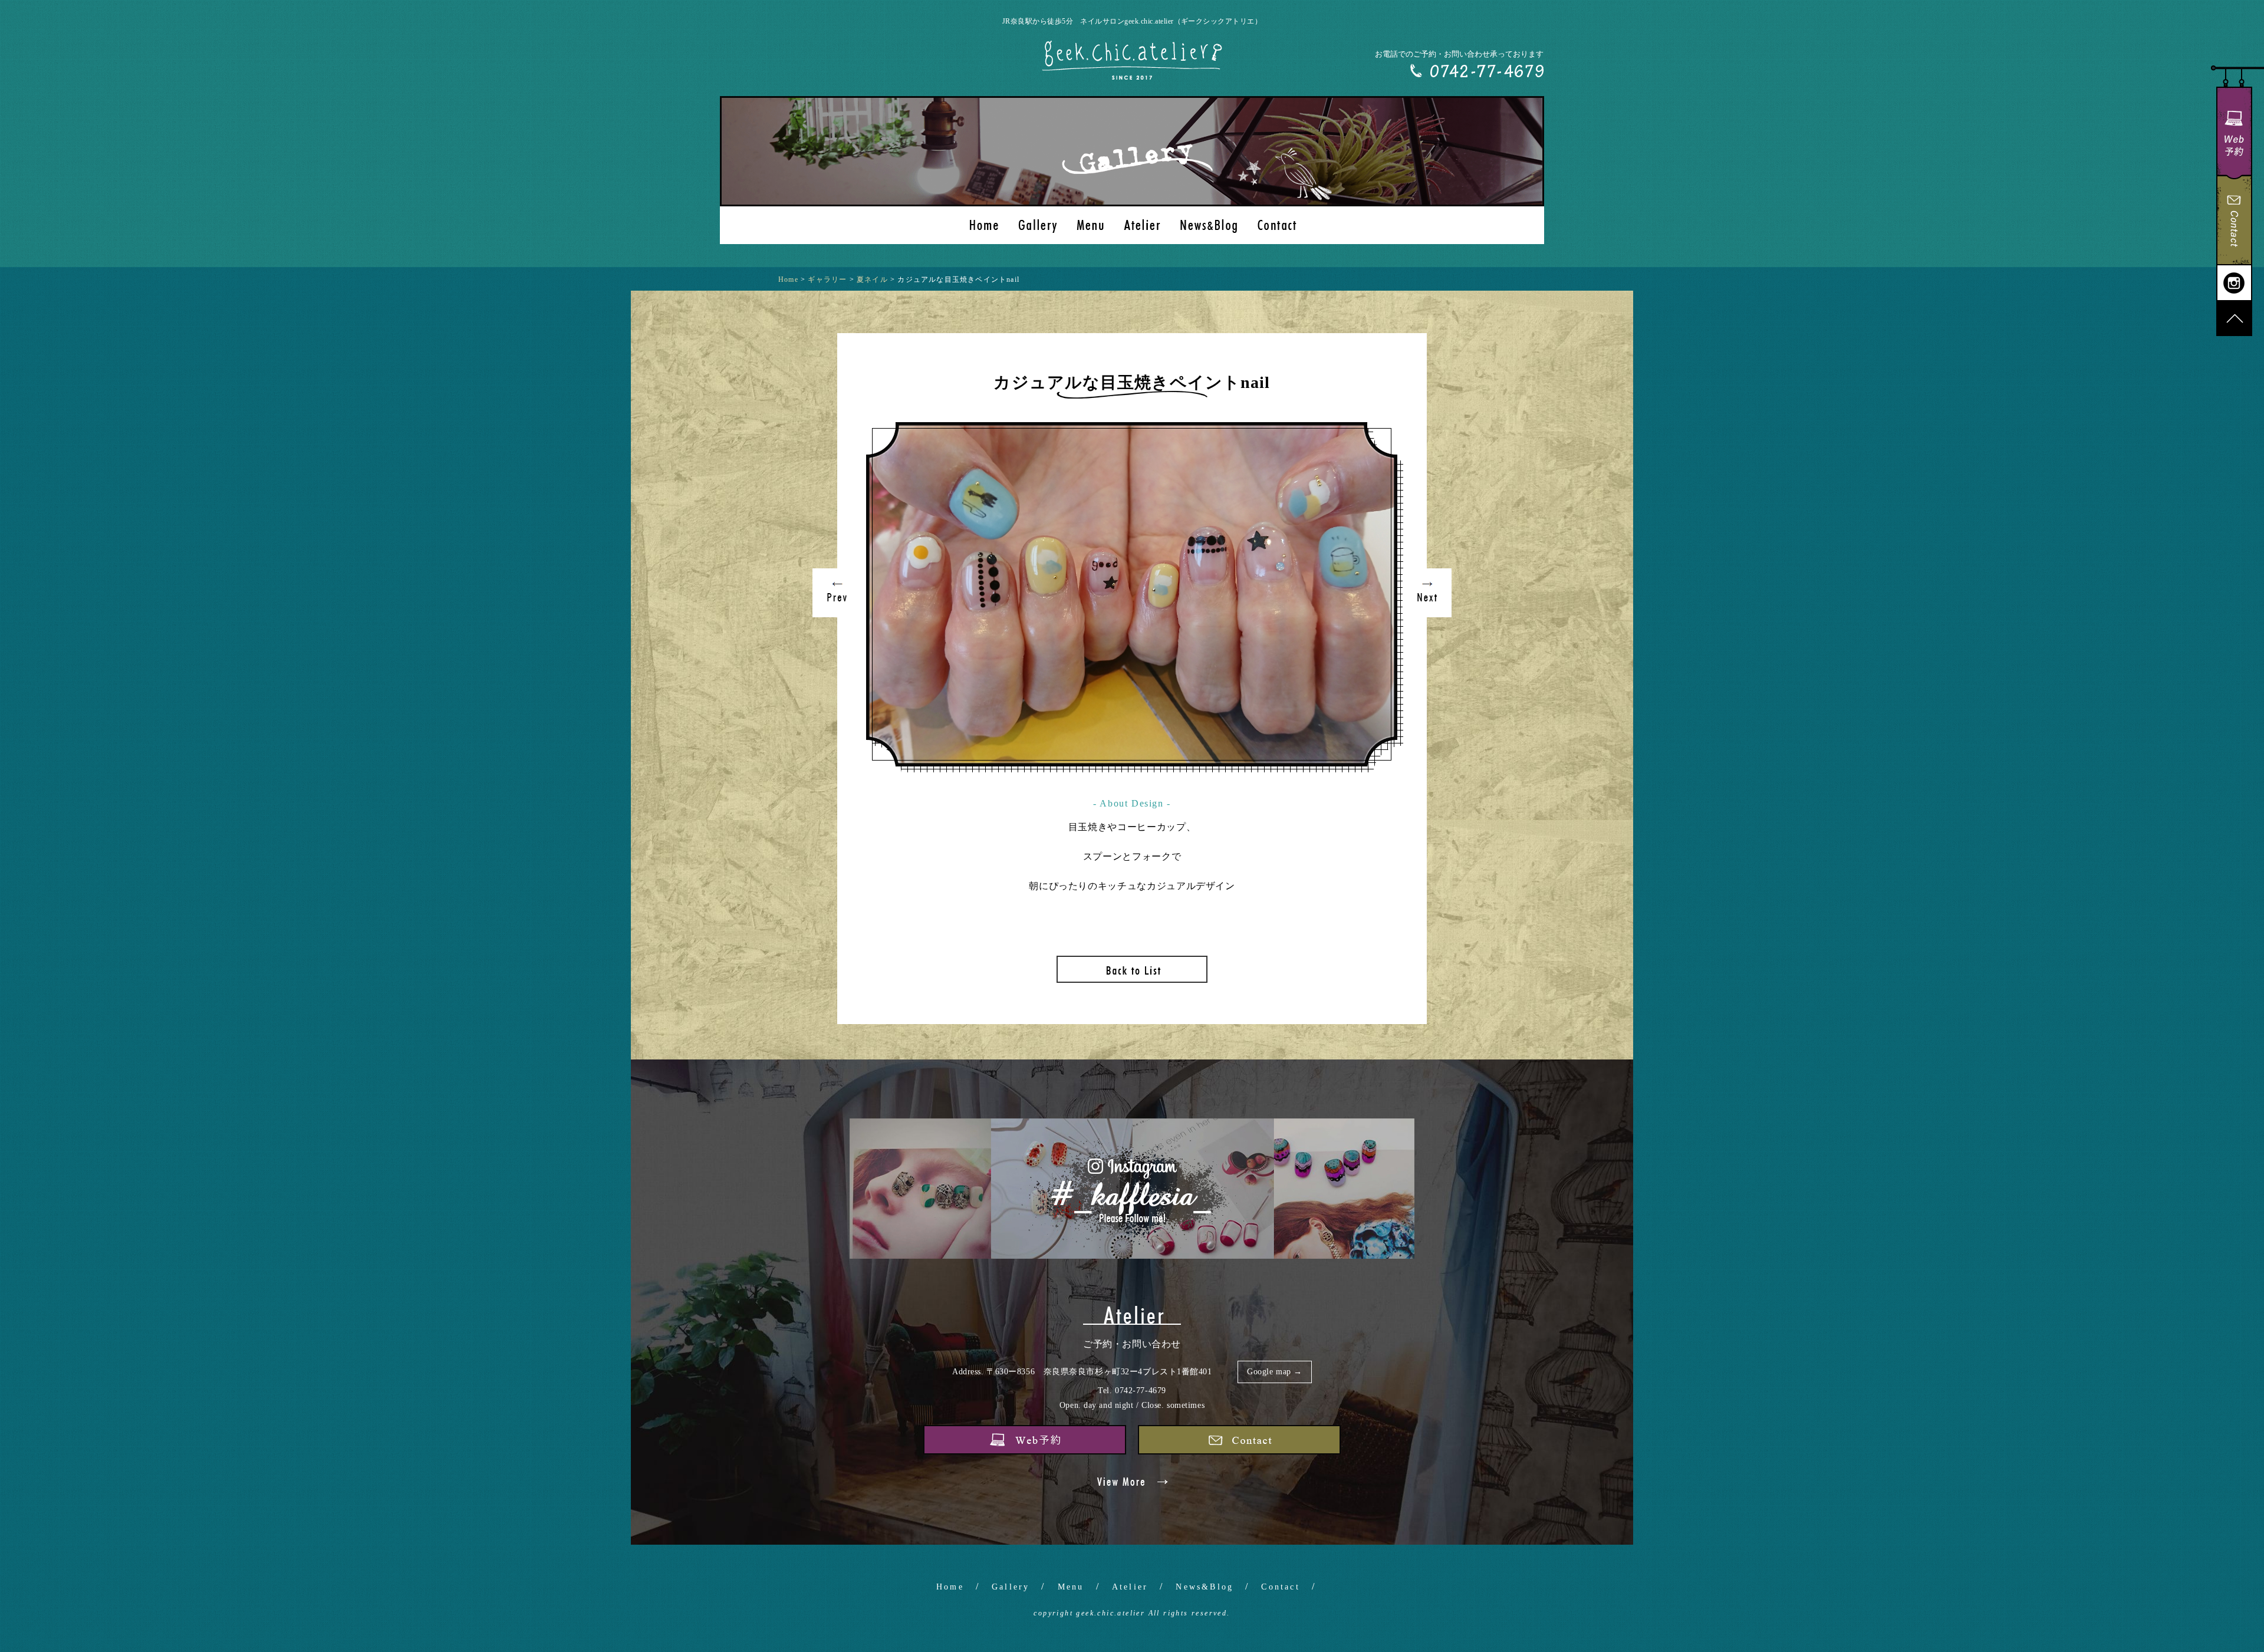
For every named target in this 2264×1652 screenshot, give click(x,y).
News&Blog (1205, 1587)
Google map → (1275, 1372)
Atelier (1130, 1587)
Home (950, 1587)
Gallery (1011, 1587)
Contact (1280, 1587)
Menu (1071, 1587)
